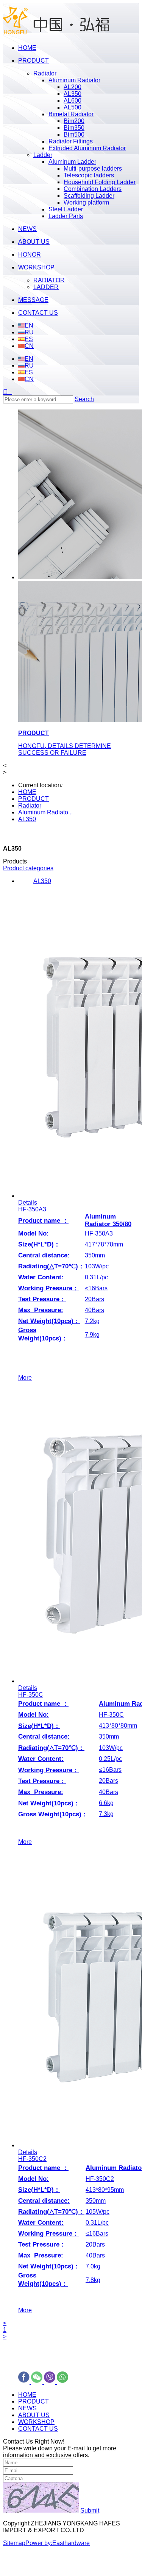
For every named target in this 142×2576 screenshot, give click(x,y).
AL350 (73, 94)
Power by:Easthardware (58, 2543)
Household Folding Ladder (100, 182)
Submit (90, 2511)
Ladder (43, 155)
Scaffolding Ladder (89, 196)
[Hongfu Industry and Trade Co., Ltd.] (56, 35)
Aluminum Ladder (72, 162)
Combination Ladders (93, 189)
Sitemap (14, 2543)
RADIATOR (49, 280)
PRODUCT (34, 799)
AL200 (73, 87)
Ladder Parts (66, 216)
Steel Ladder (66, 209)
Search (84, 399)
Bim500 (74, 135)
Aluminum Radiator (74, 80)
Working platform (86, 202)
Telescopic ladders (89, 175)
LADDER (46, 287)
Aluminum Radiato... (45, 812)
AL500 (73, 107)
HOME (27, 792)
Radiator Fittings (71, 141)
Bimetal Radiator (71, 114)
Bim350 (74, 128)
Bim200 (74, 121)
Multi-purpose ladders (93, 169)
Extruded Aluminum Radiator (87, 148)
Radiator (45, 73)
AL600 (73, 101)
